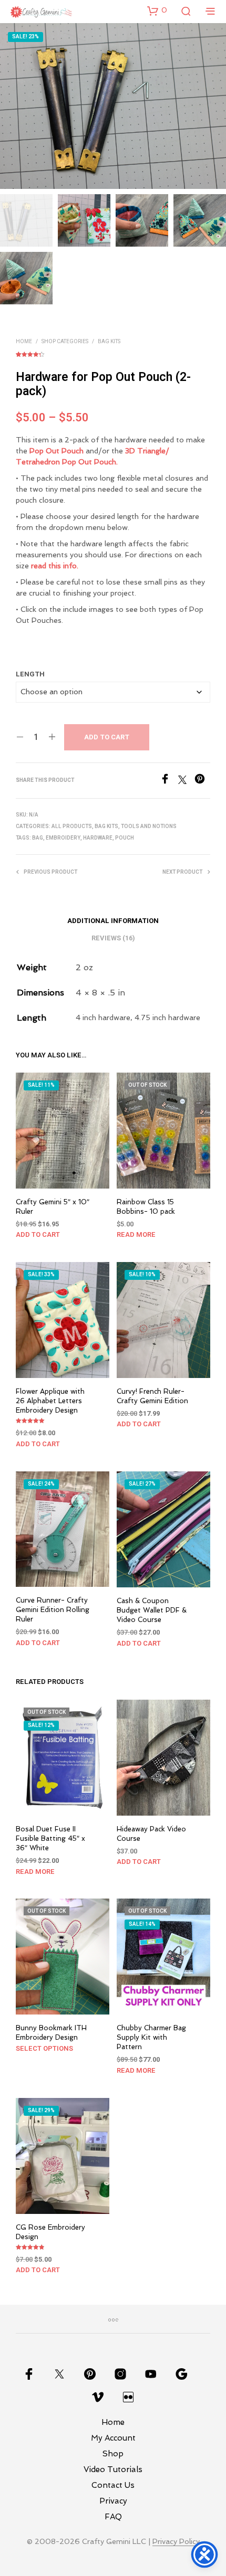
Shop (113, 2454)
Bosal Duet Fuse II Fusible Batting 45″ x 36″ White (50, 1838)
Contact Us (113, 2485)
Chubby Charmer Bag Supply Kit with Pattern (151, 2037)
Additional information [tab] (113, 921)
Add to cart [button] (38, 1234)
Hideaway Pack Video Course (151, 1833)
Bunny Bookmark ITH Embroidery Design (51, 2033)
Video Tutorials (113, 2469)
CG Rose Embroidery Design (50, 2232)
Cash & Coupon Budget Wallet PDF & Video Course (152, 1610)
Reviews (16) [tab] (113, 938)
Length (30, 674)
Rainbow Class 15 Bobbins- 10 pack (146, 1207)
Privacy (113, 2501)
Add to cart (107, 737)
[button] (157, 10)
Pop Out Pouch (56, 451)
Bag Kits (109, 342)
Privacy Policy (176, 2542)
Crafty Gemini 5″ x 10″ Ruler (53, 1207)
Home (24, 342)
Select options (44, 2048)
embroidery (63, 838)
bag (38, 838)
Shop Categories (65, 342)
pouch (125, 838)
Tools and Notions (149, 826)
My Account (113, 2438)
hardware (98, 838)
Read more (136, 1234)
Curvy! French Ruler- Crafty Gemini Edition (152, 1396)
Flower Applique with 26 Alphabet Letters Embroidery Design (50, 1401)
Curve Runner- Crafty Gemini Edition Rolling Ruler (53, 1610)
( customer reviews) (113, 353)
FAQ (113, 2517)
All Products (72, 826)
